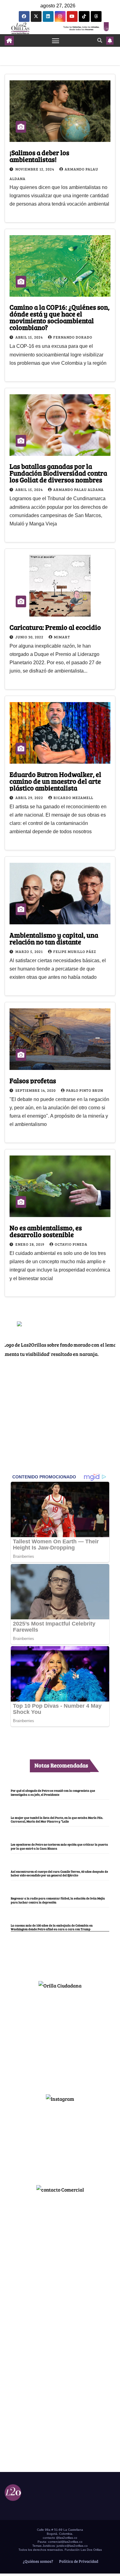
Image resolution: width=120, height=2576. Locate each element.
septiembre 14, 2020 (36, 1090)
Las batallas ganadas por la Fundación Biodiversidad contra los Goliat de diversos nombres (58, 473)
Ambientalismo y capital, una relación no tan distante (54, 938)
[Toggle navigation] (56, 41)
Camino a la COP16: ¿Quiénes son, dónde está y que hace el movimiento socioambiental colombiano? (60, 317)
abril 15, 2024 (30, 337)
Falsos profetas (33, 1080)
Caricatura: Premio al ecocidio (55, 627)
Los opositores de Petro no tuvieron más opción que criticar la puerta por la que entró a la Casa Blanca (59, 1846)
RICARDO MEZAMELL (73, 798)
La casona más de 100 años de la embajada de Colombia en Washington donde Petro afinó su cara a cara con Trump (52, 1927)
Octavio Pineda (71, 1244)
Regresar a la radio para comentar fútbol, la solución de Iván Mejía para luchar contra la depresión (58, 1900)
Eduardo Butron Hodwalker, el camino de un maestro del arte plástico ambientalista (55, 781)
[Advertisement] (60, 2039)
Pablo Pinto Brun (85, 1090)
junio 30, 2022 (30, 637)
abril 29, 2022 (30, 798)
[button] (100, 40)
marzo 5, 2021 (30, 951)
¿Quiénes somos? (38, 2561)
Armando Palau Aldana (78, 489)
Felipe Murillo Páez (75, 951)
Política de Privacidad (78, 2561)
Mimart (62, 637)
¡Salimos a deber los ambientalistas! (39, 156)
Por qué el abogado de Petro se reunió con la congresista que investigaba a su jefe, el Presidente (53, 1792)
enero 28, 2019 (30, 1244)
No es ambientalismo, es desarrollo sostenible (46, 1231)
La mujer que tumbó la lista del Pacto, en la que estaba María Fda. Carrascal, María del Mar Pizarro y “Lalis (57, 1819)
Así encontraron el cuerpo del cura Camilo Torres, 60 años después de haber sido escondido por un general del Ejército (59, 1873)
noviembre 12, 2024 (35, 169)
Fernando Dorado (73, 337)
